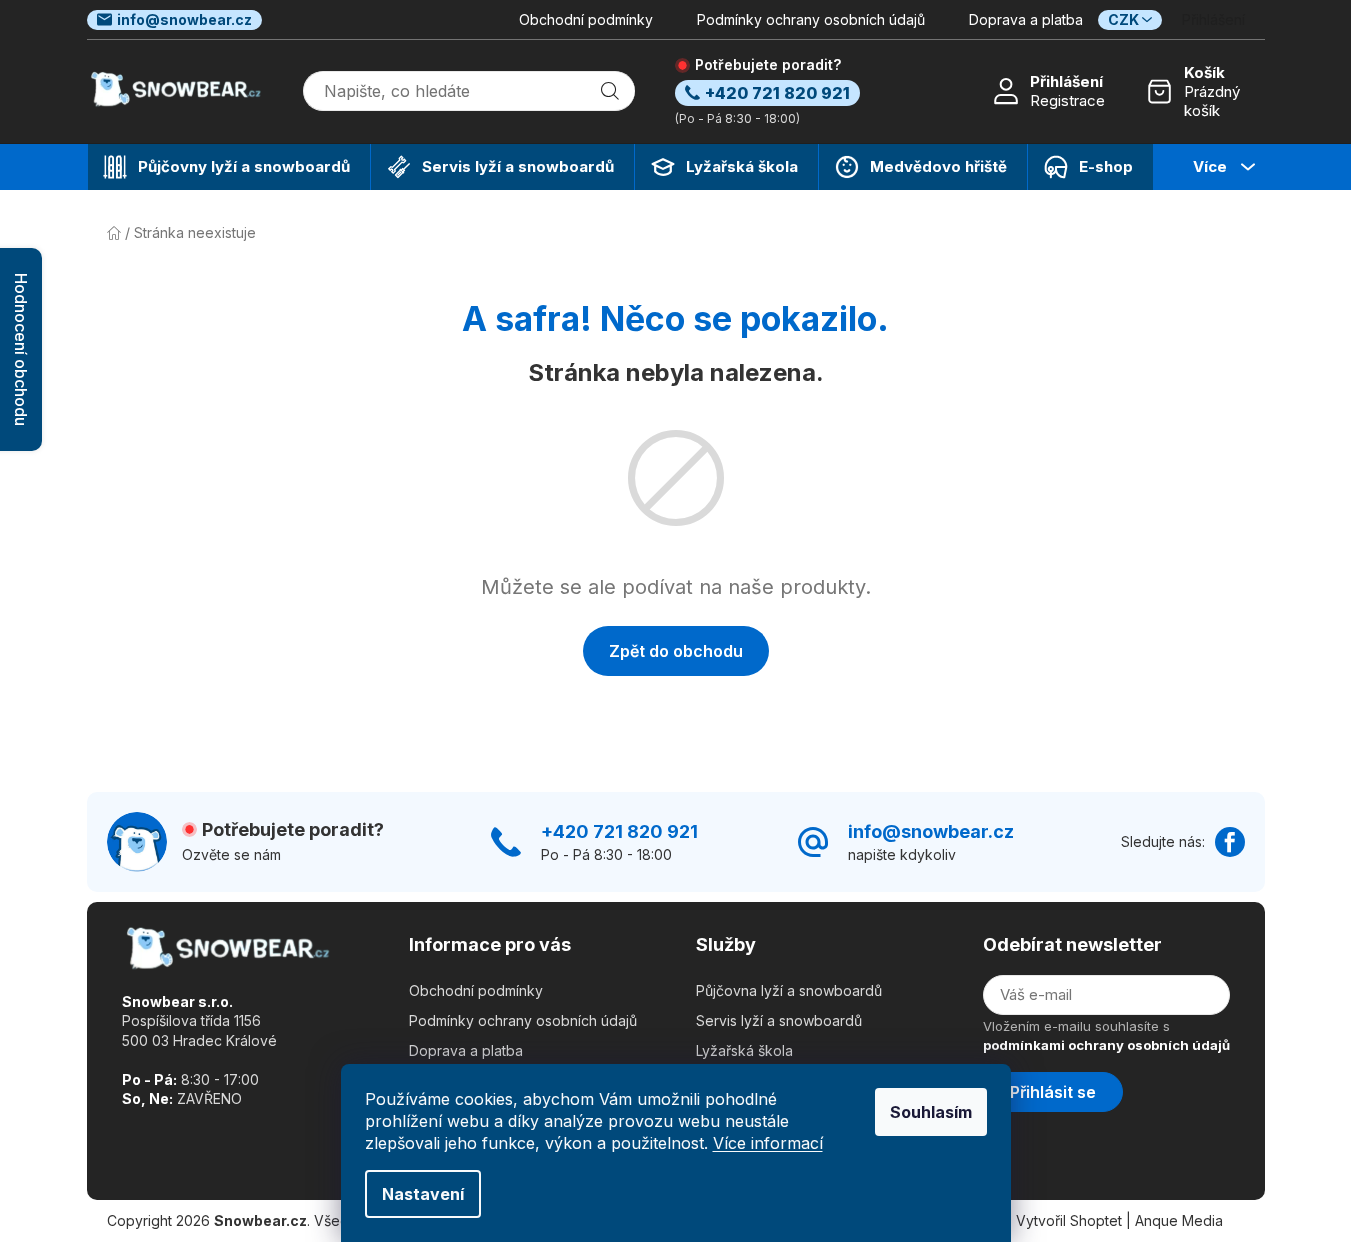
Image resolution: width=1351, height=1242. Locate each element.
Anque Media (1179, 1220)
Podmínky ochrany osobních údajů (811, 19)
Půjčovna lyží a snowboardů (789, 990)
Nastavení (423, 1194)
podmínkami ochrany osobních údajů (1106, 1045)
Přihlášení (1066, 81)
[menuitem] (229, 167)
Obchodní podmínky (586, 19)
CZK (1123, 19)
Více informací (768, 1143)
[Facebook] (1230, 842)
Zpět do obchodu (676, 651)
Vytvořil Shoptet (1069, 1220)
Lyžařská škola (744, 1050)
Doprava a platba (1026, 19)
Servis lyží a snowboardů (779, 1020)
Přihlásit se (1053, 1092)
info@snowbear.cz (184, 19)
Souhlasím (931, 1112)
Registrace (1067, 100)
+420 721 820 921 (619, 831)
